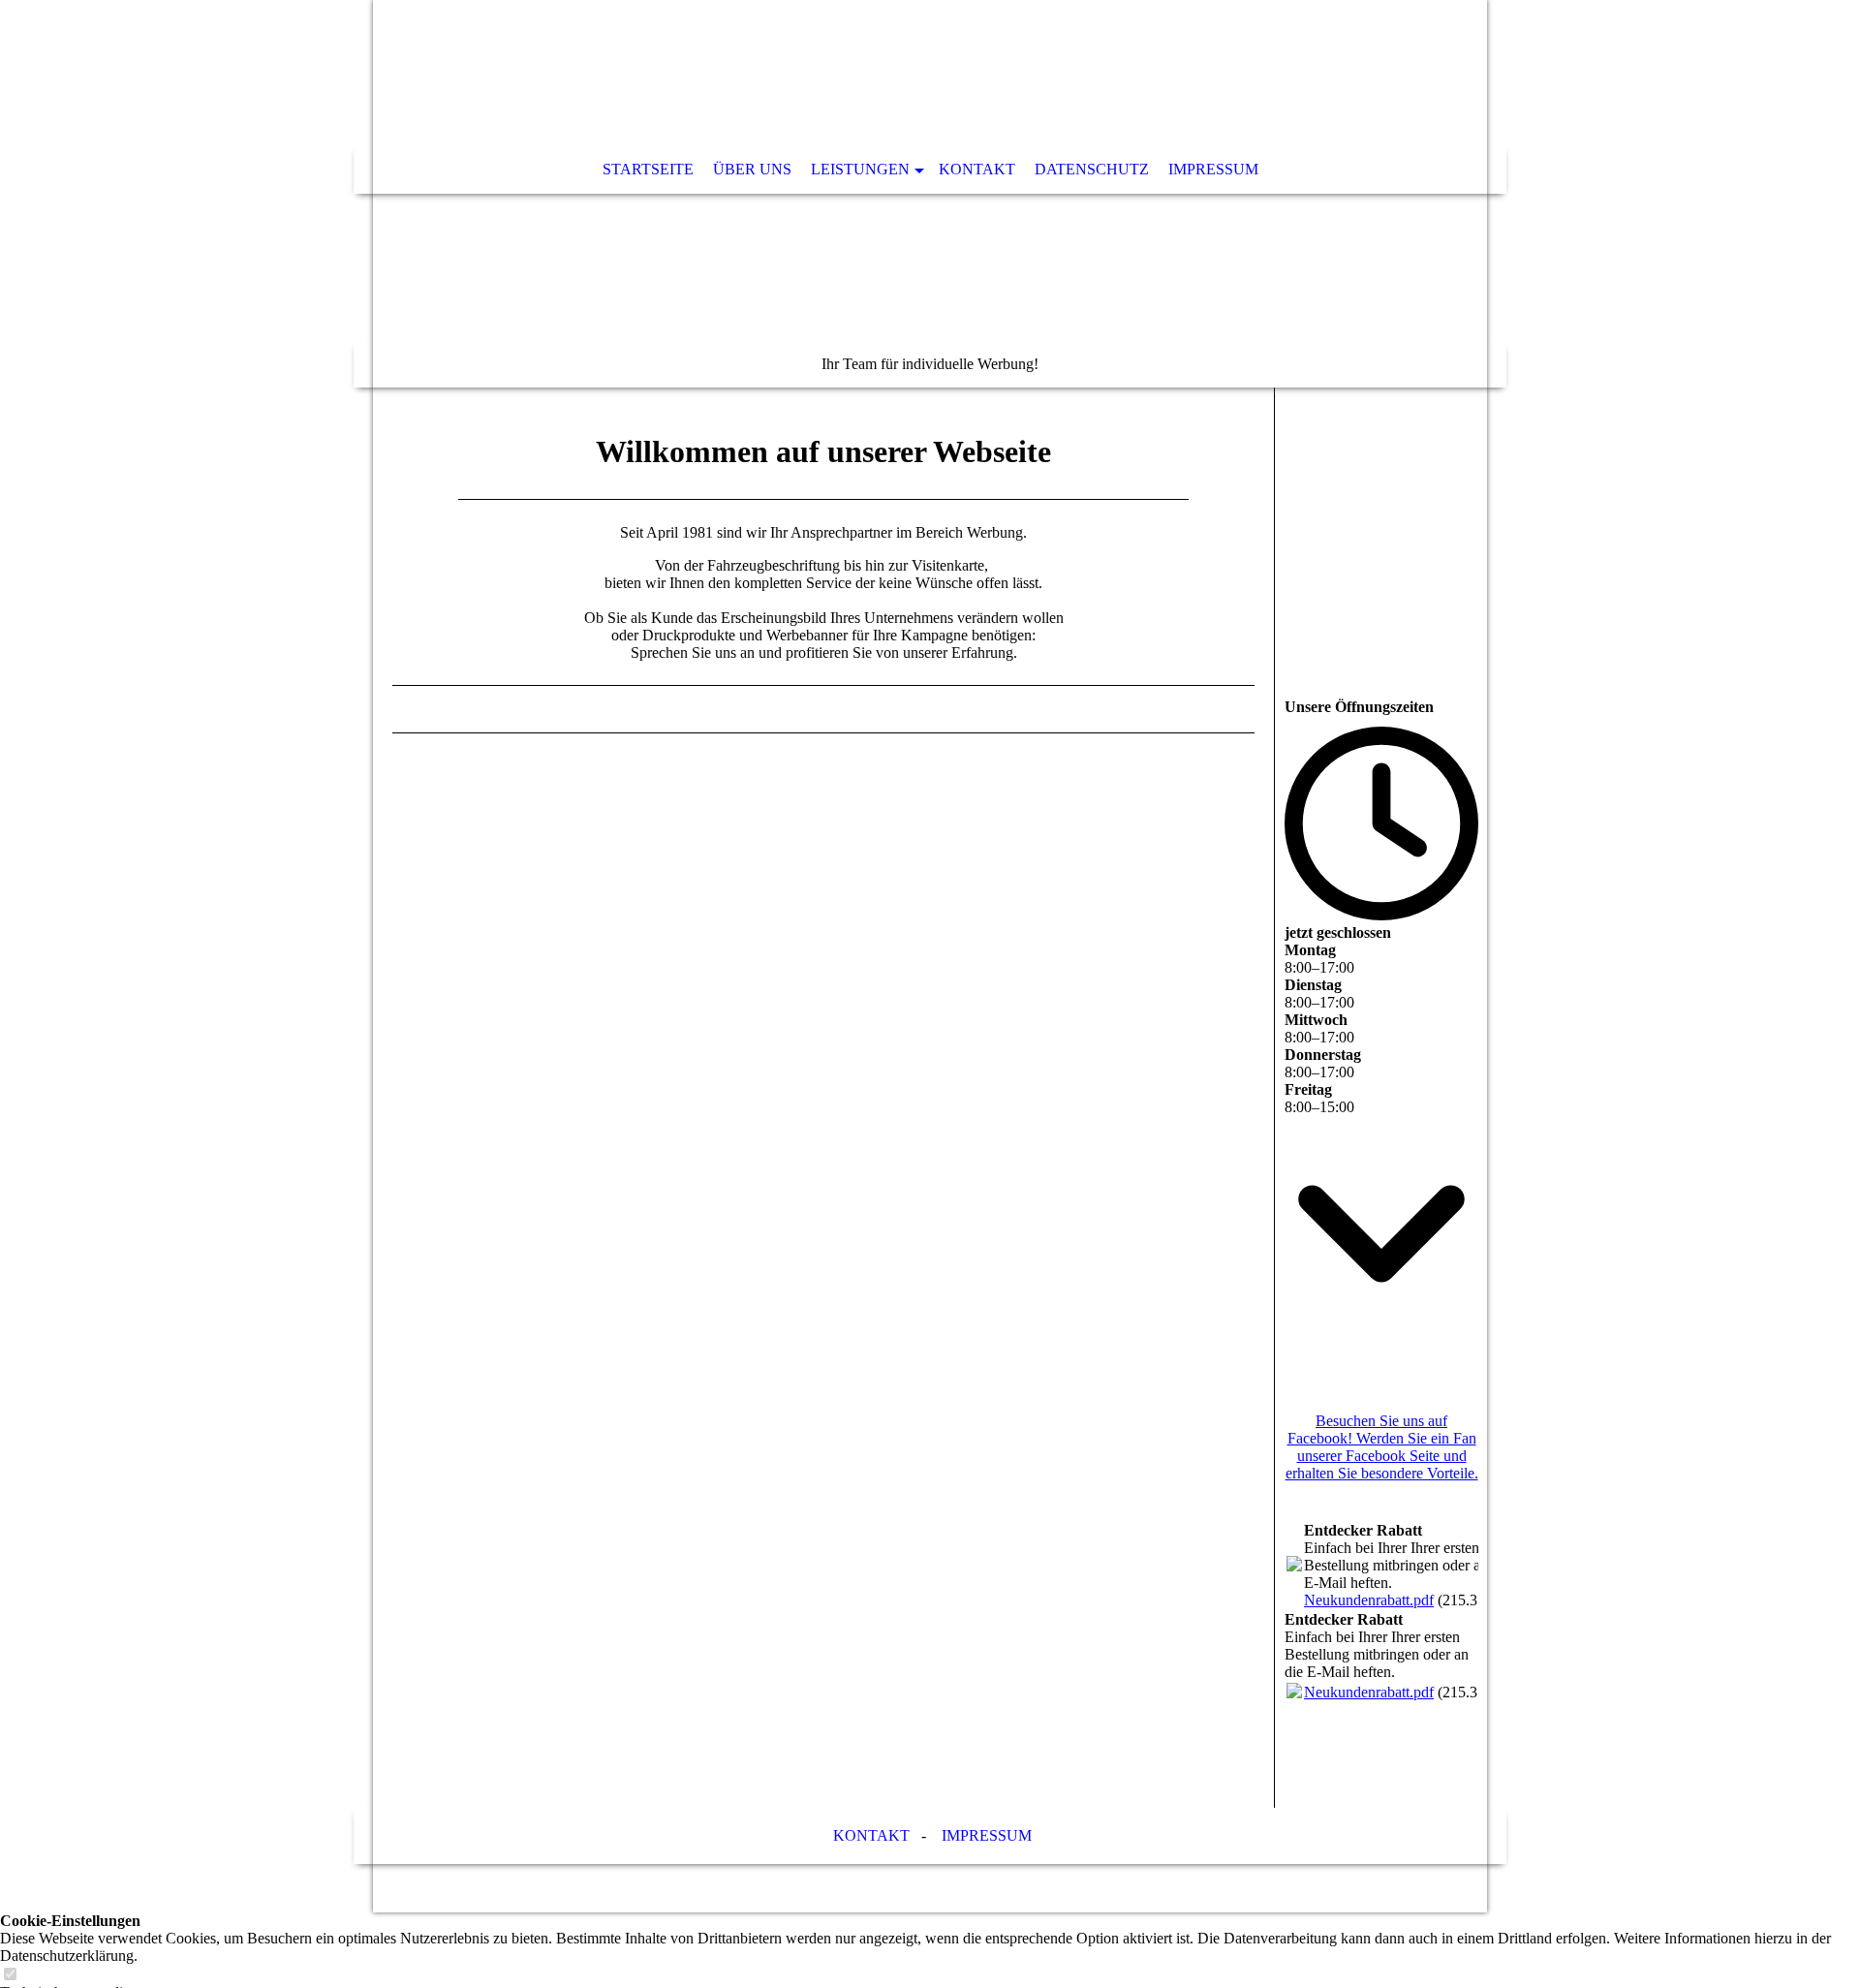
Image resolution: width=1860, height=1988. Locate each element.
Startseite (648, 169)
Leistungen (860, 169)
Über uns (752, 169)
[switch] (10, 1975)
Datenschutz (1092, 169)
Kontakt (977, 169)
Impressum (1213, 169)
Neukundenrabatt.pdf (1369, 1600)
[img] (930, 194)
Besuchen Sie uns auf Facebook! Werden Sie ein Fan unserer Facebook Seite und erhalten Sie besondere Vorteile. (1382, 1447)
